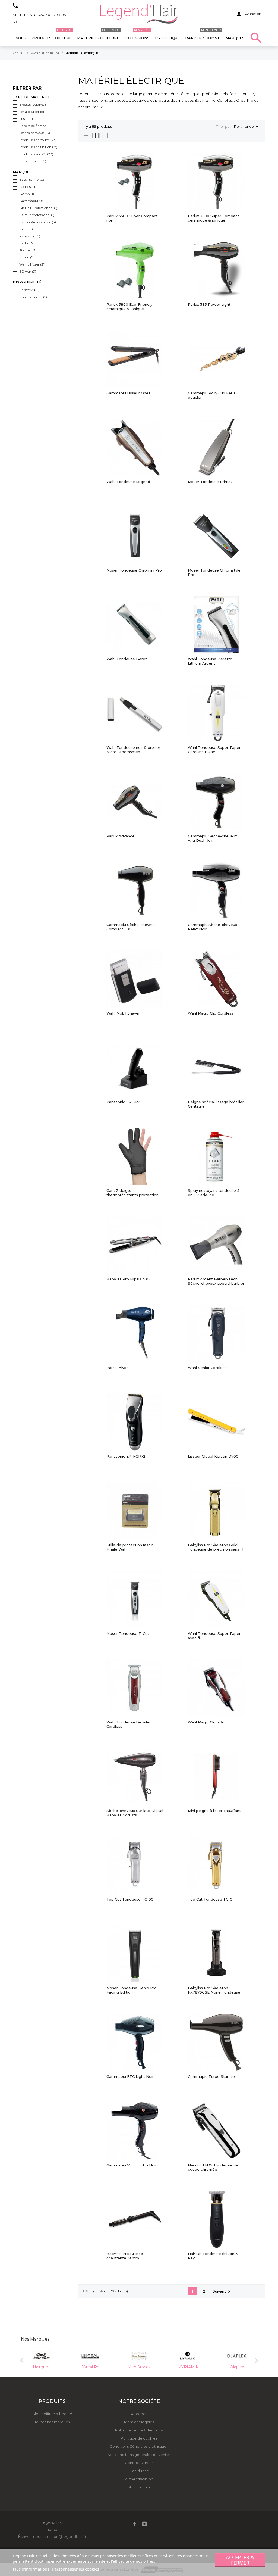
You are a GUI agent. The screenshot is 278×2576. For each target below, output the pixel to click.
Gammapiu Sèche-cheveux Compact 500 (131, 927)
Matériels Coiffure (98, 35)
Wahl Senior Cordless (207, 1368)
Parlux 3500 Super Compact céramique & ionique (214, 218)
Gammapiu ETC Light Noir (130, 2077)
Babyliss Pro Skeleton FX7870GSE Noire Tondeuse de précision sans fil (214, 1990)
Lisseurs (28, 119)
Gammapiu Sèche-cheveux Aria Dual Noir (212, 838)
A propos (139, 2414)
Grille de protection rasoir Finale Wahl (130, 1547)
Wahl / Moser (32, 264)
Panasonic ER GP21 (124, 1102)
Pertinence (247, 127)
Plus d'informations (31, 2569)
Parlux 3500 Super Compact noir (132, 218)
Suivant (222, 2291)
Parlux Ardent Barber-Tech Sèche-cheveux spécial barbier (216, 1281)
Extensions (137, 35)
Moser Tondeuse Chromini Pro (134, 570)
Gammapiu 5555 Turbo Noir (132, 2165)
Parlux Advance (121, 836)
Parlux (27, 243)
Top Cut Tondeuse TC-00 (130, 1899)
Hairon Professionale (38, 222)
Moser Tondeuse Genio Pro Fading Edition (132, 1990)
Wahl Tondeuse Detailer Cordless (129, 1724)
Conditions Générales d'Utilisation (139, 2446)
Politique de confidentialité (139, 2430)
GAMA (27, 194)
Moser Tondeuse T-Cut (128, 1634)
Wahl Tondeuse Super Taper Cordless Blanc (214, 750)
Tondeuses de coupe (38, 140)
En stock (29, 290)
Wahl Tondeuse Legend (128, 482)
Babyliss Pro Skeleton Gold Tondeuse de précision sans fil (216, 1547)
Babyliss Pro (32, 180)
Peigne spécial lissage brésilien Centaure (216, 1104)
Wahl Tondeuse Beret (127, 659)
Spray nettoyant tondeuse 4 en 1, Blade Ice (214, 1193)
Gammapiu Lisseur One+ (128, 393)
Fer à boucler (32, 112)
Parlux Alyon (118, 1368)
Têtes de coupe (33, 161)
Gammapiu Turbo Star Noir (212, 2077)
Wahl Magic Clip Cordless (211, 1013)
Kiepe (26, 229)
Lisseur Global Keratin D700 (213, 1456)
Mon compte (139, 2487)
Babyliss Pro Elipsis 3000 (129, 1279)
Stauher (28, 250)
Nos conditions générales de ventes (139, 2455)
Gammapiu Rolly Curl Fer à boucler (212, 395)
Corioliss (28, 187)
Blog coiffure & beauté (52, 2414)
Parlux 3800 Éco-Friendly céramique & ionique (129, 307)
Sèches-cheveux (35, 133)
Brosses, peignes (34, 105)
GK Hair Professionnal (38, 208)
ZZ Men (28, 271)
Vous (21, 38)
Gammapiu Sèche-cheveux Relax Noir (212, 927)
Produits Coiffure (52, 35)
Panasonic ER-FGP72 (126, 1456)
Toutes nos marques (52, 2422)
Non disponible (33, 297)
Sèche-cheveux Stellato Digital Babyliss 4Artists (135, 1813)
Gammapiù (31, 201)
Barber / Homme (203, 35)
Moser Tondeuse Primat (210, 482)
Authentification (139, 2479)
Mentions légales (139, 2422)
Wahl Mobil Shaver (123, 1013)
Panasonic (30, 236)
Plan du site (139, 2471)
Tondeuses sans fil (36, 154)
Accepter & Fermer (240, 2560)
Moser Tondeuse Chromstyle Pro (214, 572)
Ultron (26, 257)
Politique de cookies (139, 2438)
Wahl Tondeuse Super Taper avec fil (214, 1636)
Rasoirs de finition (35, 126)
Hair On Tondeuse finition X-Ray (214, 2256)
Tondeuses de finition (38, 147)
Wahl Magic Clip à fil (206, 1722)
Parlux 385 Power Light (209, 305)
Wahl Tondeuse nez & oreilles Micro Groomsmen (134, 750)
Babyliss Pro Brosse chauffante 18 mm (125, 2256)
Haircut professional (37, 215)
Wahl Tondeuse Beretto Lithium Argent (210, 661)
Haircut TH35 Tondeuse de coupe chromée (213, 2167)
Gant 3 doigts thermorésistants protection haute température (132, 1193)
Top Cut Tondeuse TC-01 (211, 1899)
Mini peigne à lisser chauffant (214, 1811)
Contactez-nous (139, 2463)
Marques (235, 38)
